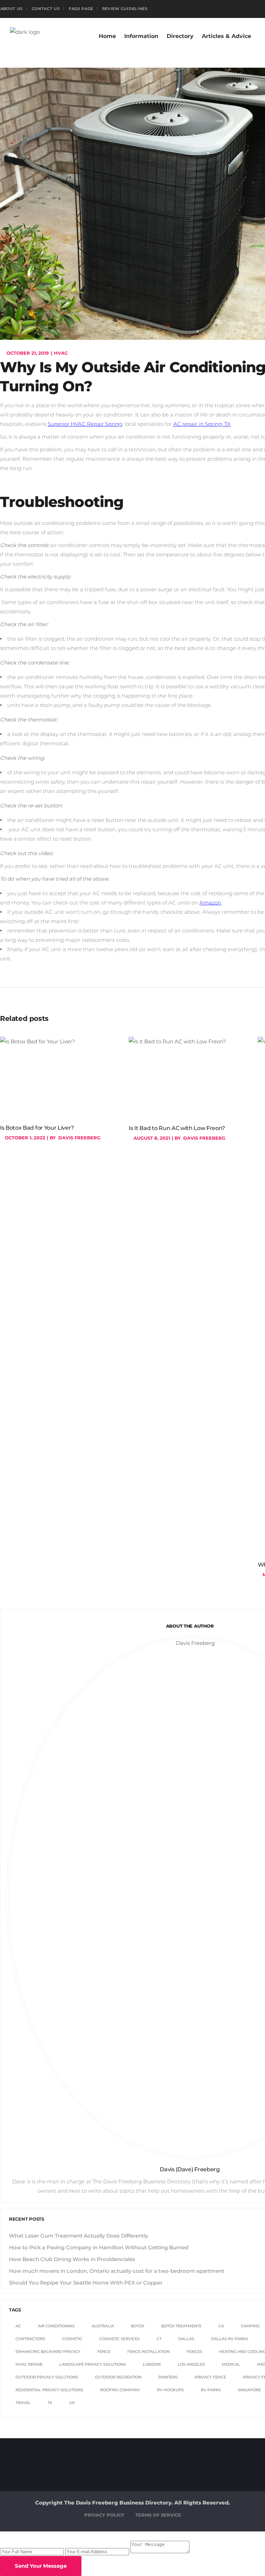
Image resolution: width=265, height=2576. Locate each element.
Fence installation (149, 2352)
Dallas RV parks (230, 2339)
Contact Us (46, 9)
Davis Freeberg (79, 1138)
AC (18, 2326)
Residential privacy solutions (49, 2390)
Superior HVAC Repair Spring (85, 424)
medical (231, 2364)
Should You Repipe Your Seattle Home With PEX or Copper (86, 2283)
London (152, 2364)
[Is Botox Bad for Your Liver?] (61, 1078)
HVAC (61, 353)
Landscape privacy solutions (93, 2364)
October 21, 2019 (27, 353)
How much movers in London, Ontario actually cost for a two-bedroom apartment (117, 2271)
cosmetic (72, 2339)
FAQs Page (81, 9)
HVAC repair (29, 2364)
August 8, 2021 (151, 1138)
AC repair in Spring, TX (202, 424)
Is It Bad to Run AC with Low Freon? (177, 1128)
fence (104, 2352)
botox (138, 2326)
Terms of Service (158, 2515)
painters (168, 2377)
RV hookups (170, 2390)
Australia (103, 2326)
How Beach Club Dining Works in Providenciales (72, 2259)
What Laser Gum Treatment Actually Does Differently (78, 2236)
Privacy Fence (210, 2377)
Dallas (186, 2339)
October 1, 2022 (24, 1138)
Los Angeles (191, 2364)
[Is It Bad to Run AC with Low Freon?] (190, 1078)
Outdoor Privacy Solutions (47, 2377)
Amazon (210, 903)
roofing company (120, 2390)
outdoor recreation (118, 2377)
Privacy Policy (104, 2515)
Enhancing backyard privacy (48, 2352)
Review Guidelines (125, 9)
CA (221, 2326)
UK (72, 2403)
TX (50, 2403)
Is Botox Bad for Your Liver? (37, 1128)
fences (194, 2352)
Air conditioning (56, 2326)
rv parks (211, 2390)
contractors (30, 2339)
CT (159, 2339)
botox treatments (181, 2326)
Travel (23, 2403)
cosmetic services (120, 2339)
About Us (12, 9)
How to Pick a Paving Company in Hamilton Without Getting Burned (99, 2247)
